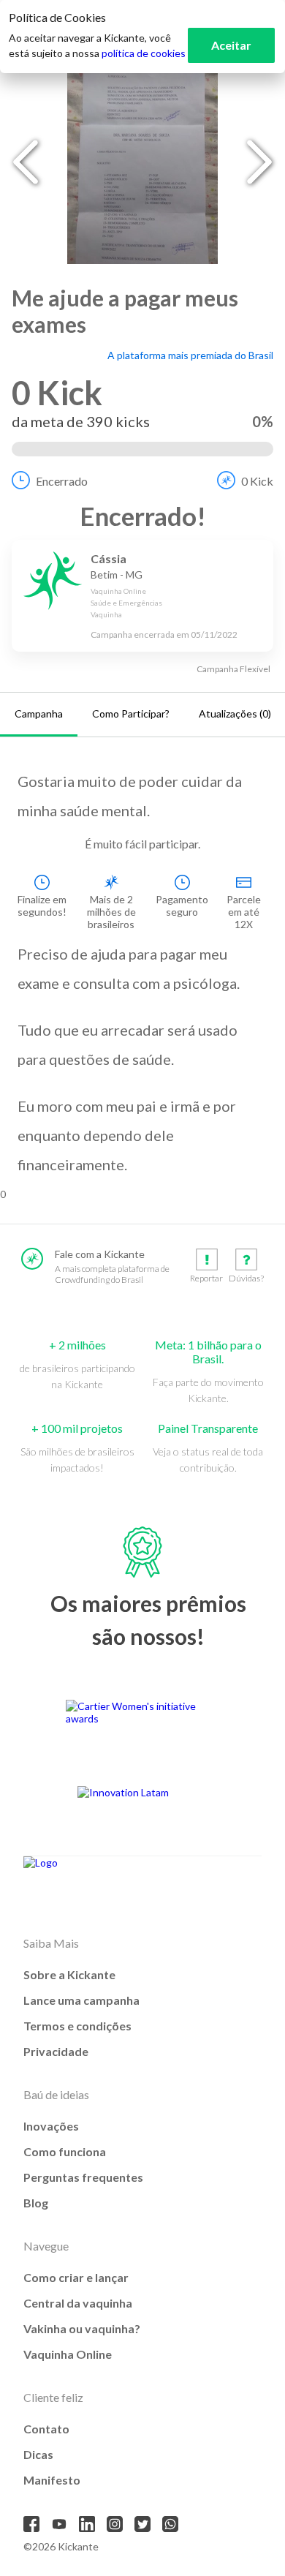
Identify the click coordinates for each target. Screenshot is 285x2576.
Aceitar (231, 45)
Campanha (39, 713)
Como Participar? (131, 713)
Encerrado (62, 481)
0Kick (257, 481)
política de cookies (144, 53)
